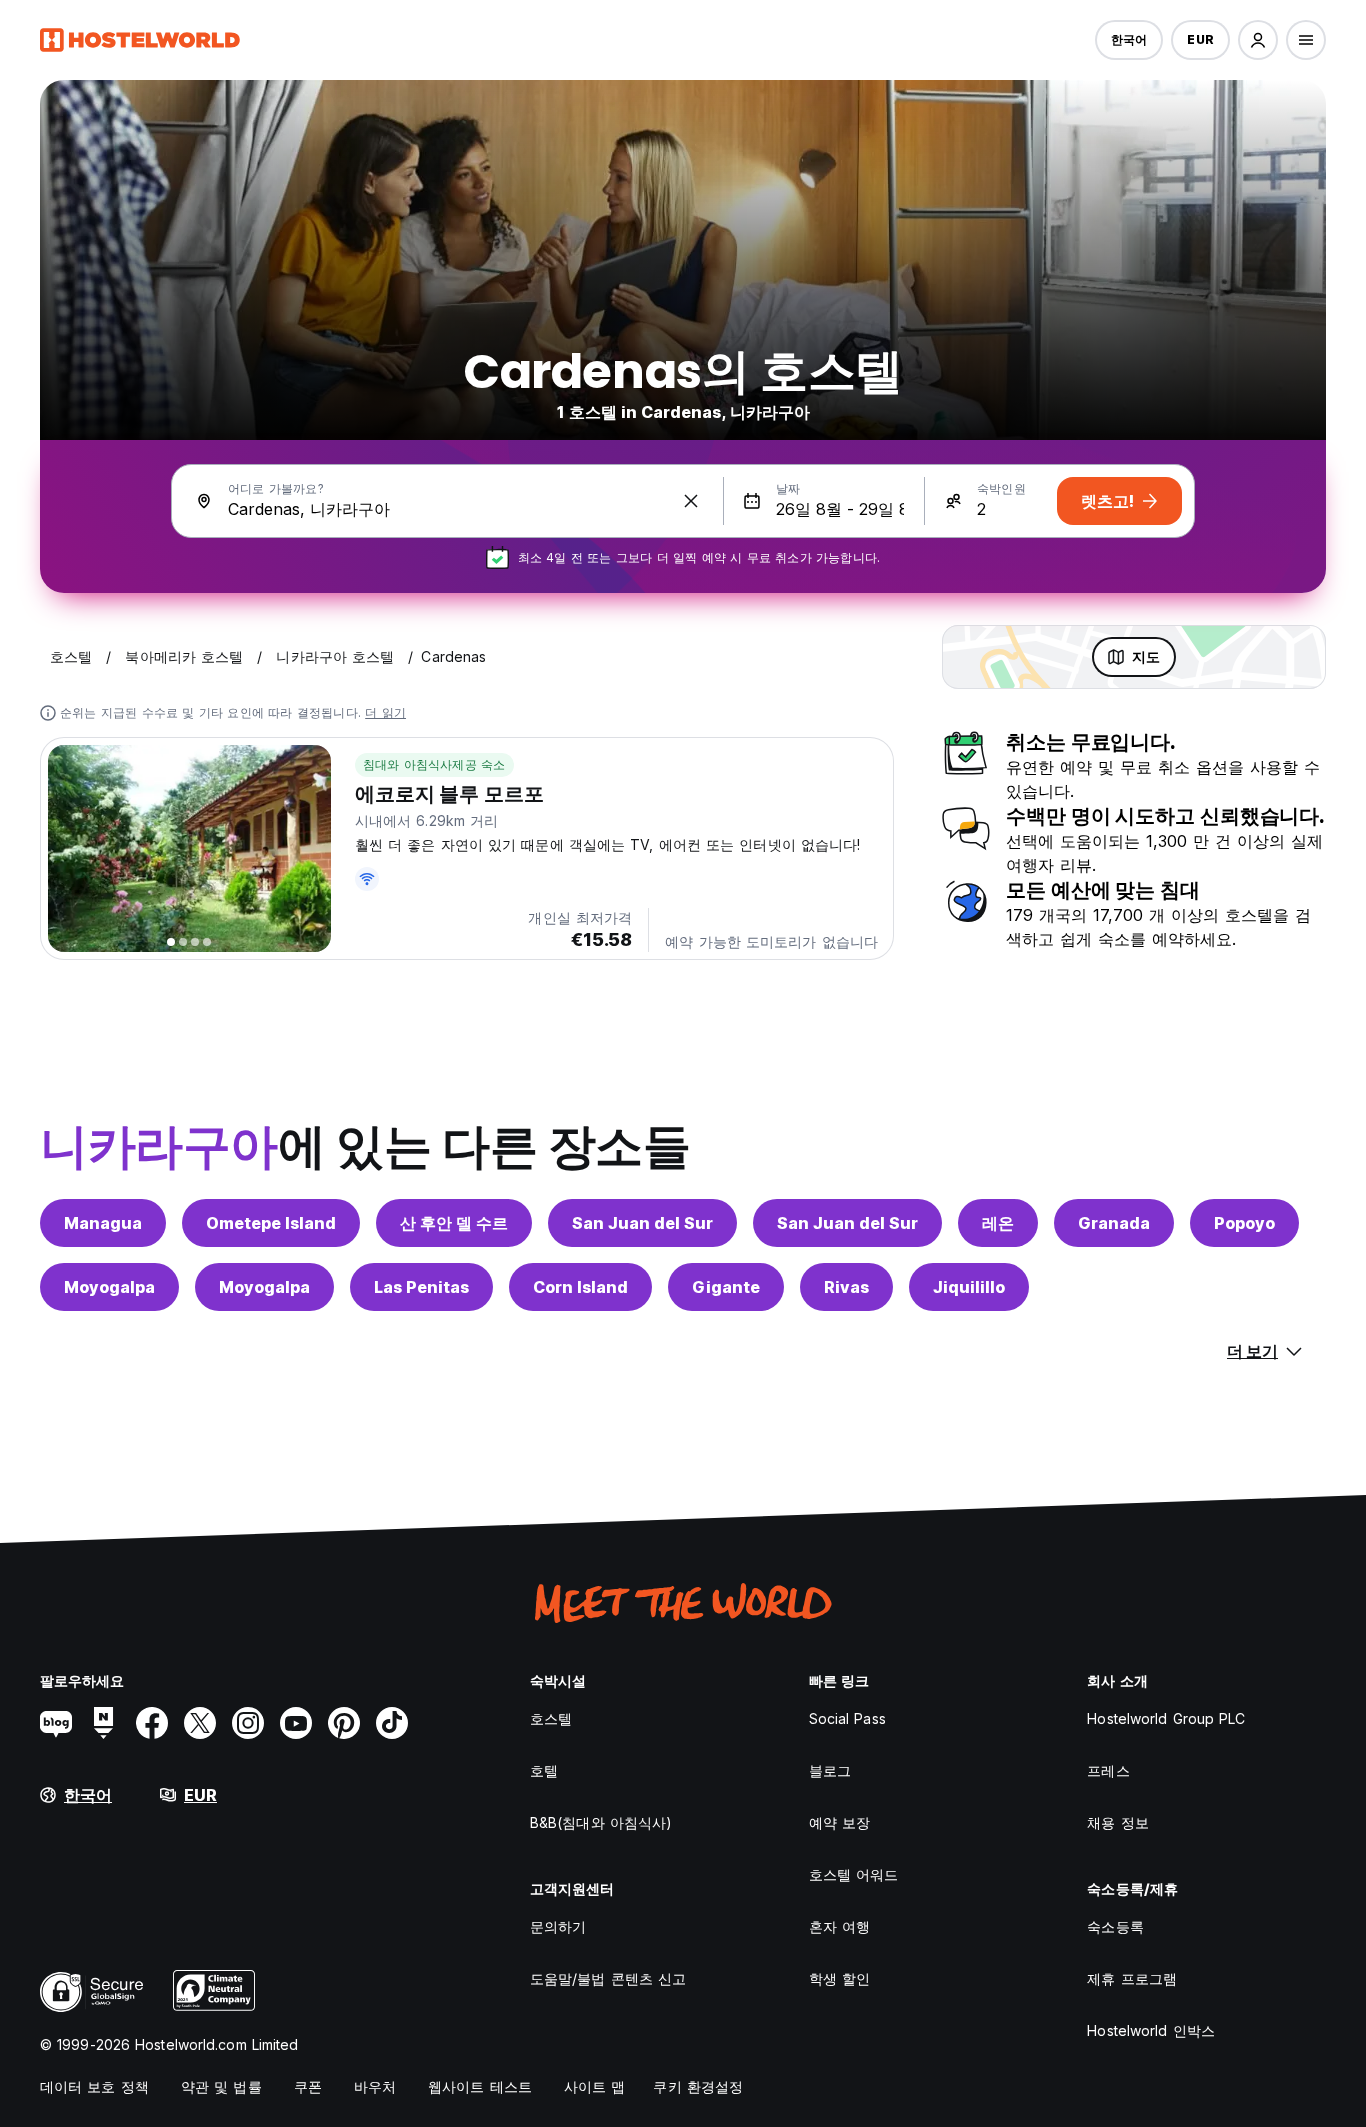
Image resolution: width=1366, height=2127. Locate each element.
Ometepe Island (271, 1223)
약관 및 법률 (221, 2086)
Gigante (726, 1287)
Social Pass (847, 1718)
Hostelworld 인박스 (1151, 2030)
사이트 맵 (595, 2086)
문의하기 (558, 1926)
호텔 (544, 1770)
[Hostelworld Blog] (56, 1723)
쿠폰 (308, 2086)
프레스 (1108, 1770)
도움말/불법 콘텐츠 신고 (608, 1978)
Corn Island (580, 1287)
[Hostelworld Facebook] (152, 1723)
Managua (103, 1223)
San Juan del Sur (642, 1223)
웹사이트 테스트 (480, 2086)
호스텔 (551, 1718)
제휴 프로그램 (1132, 1978)
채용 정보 (1118, 1822)
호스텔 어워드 (854, 1874)
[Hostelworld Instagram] (248, 1723)
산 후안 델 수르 (454, 1223)
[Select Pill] (1258, 40)
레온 (998, 1223)
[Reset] (691, 501)
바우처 (375, 2086)
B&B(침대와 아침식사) (601, 1822)
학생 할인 (840, 1978)
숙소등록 (1115, 1926)
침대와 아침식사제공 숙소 (434, 764)
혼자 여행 (840, 1926)
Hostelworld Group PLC (1166, 1718)
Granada (1114, 1223)
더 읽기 (385, 712)
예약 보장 (840, 1822)
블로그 (830, 1770)
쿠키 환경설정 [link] (698, 2086)
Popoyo (1244, 1223)
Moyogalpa (109, 1287)
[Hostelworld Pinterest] (344, 1723)
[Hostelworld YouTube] (296, 1723)
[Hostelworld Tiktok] (392, 1723)
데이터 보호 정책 (94, 2086)
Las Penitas (421, 1287)
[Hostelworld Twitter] (200, 1723)
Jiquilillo (969, 1287)
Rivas (846, 1287)
